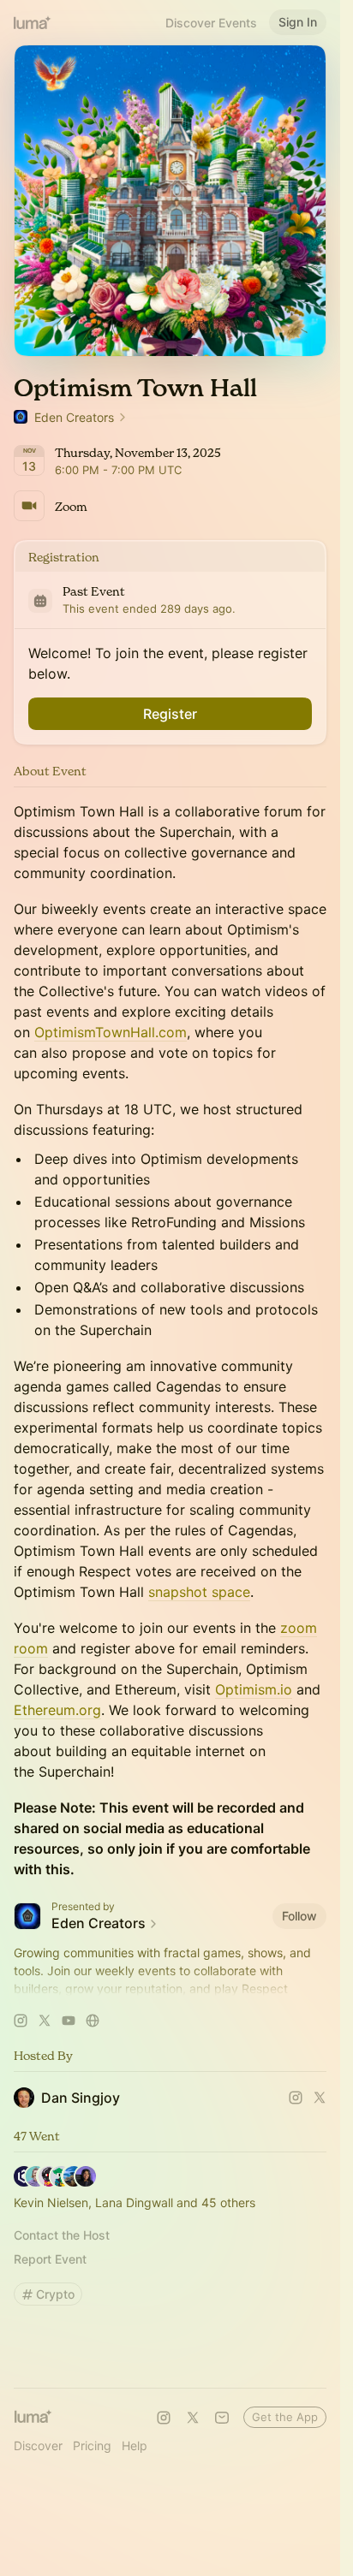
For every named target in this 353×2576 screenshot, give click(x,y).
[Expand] (171, 1989)
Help (135, 2445)
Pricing (92, 2445)
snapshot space (199, 1592)
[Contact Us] (222, 2418)
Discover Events (211, 23)
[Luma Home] (33, 22)
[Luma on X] (193, 2418)
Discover (38, 2445)
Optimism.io (254, 1689)
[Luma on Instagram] (164, 2418)
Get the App (285, 2417)
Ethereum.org (57, 1710)
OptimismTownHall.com (111, 1032)
